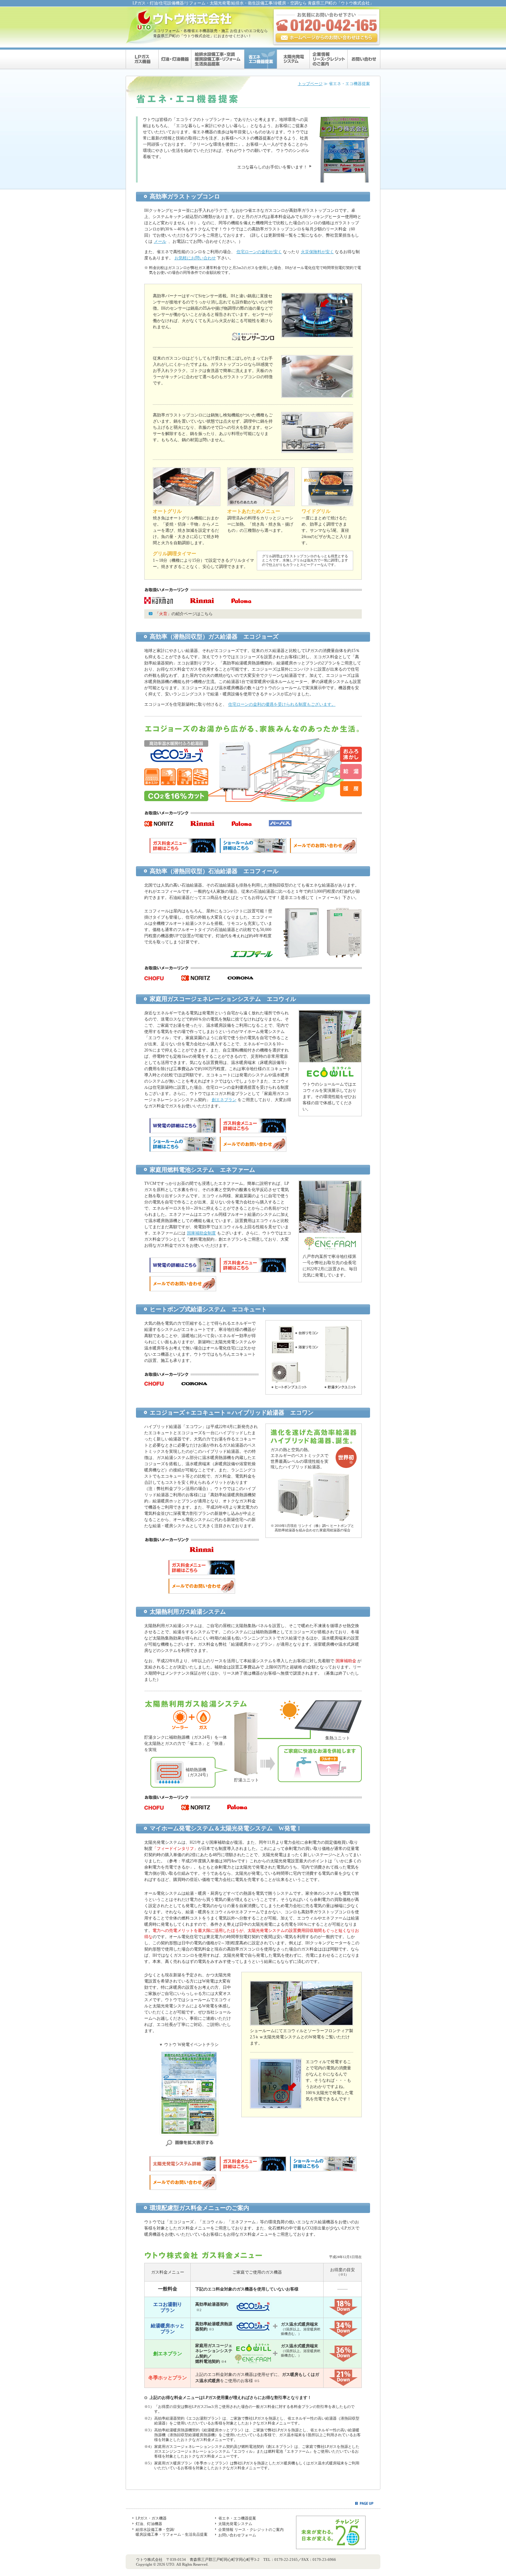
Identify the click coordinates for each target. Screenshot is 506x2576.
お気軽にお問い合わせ (195, 258)
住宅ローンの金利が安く (259, 252)
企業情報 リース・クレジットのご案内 (251, 2530)
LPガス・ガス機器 (151, 2518)
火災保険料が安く (317, 252)
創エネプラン (224, 1100)
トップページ (310, 84)
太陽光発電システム (235, 2524)
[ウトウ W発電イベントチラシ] (189, 2147)
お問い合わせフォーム (237, 2535)
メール (160, 241)
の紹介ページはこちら (184, 614)
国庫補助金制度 (201, 1233)
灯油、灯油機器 (149, 2524)
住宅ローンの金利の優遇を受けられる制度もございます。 (282, 704)
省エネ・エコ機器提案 (237, 2518)
